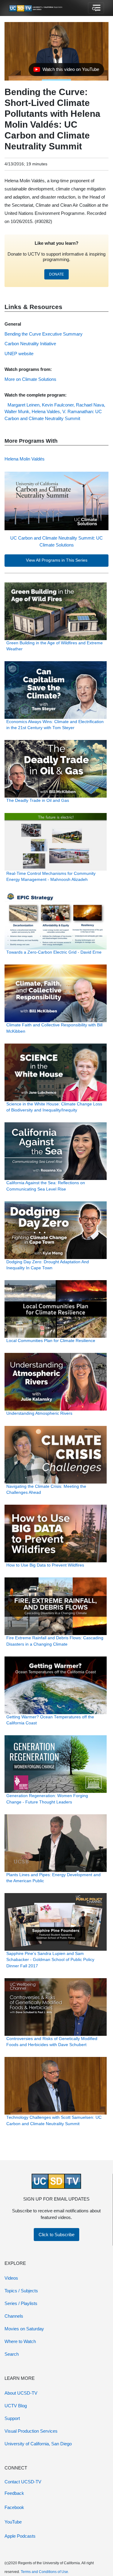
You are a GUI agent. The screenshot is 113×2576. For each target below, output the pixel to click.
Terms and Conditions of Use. (45, 2572)
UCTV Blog (16, 2406)
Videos (11, 2278)
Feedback (14, 2493)
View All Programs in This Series (57, 560)
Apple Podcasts (20, 2536)
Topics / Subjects (21, 2291)
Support (12, 2418)
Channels (14, 2316)
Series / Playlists (21, 2303)
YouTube (13, 2522)
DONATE (56, 274)
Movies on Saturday (24, 2329)
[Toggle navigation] (96, 8)
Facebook (14, 2507)
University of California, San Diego (38, 2444)
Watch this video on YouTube (66, 71)
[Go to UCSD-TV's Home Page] (36, 8)
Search (12, 2354)
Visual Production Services (31, 2431)
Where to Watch (20, 2341)
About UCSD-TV (21, 2393)
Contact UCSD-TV (23, 2482)
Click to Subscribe (56, 2235)
